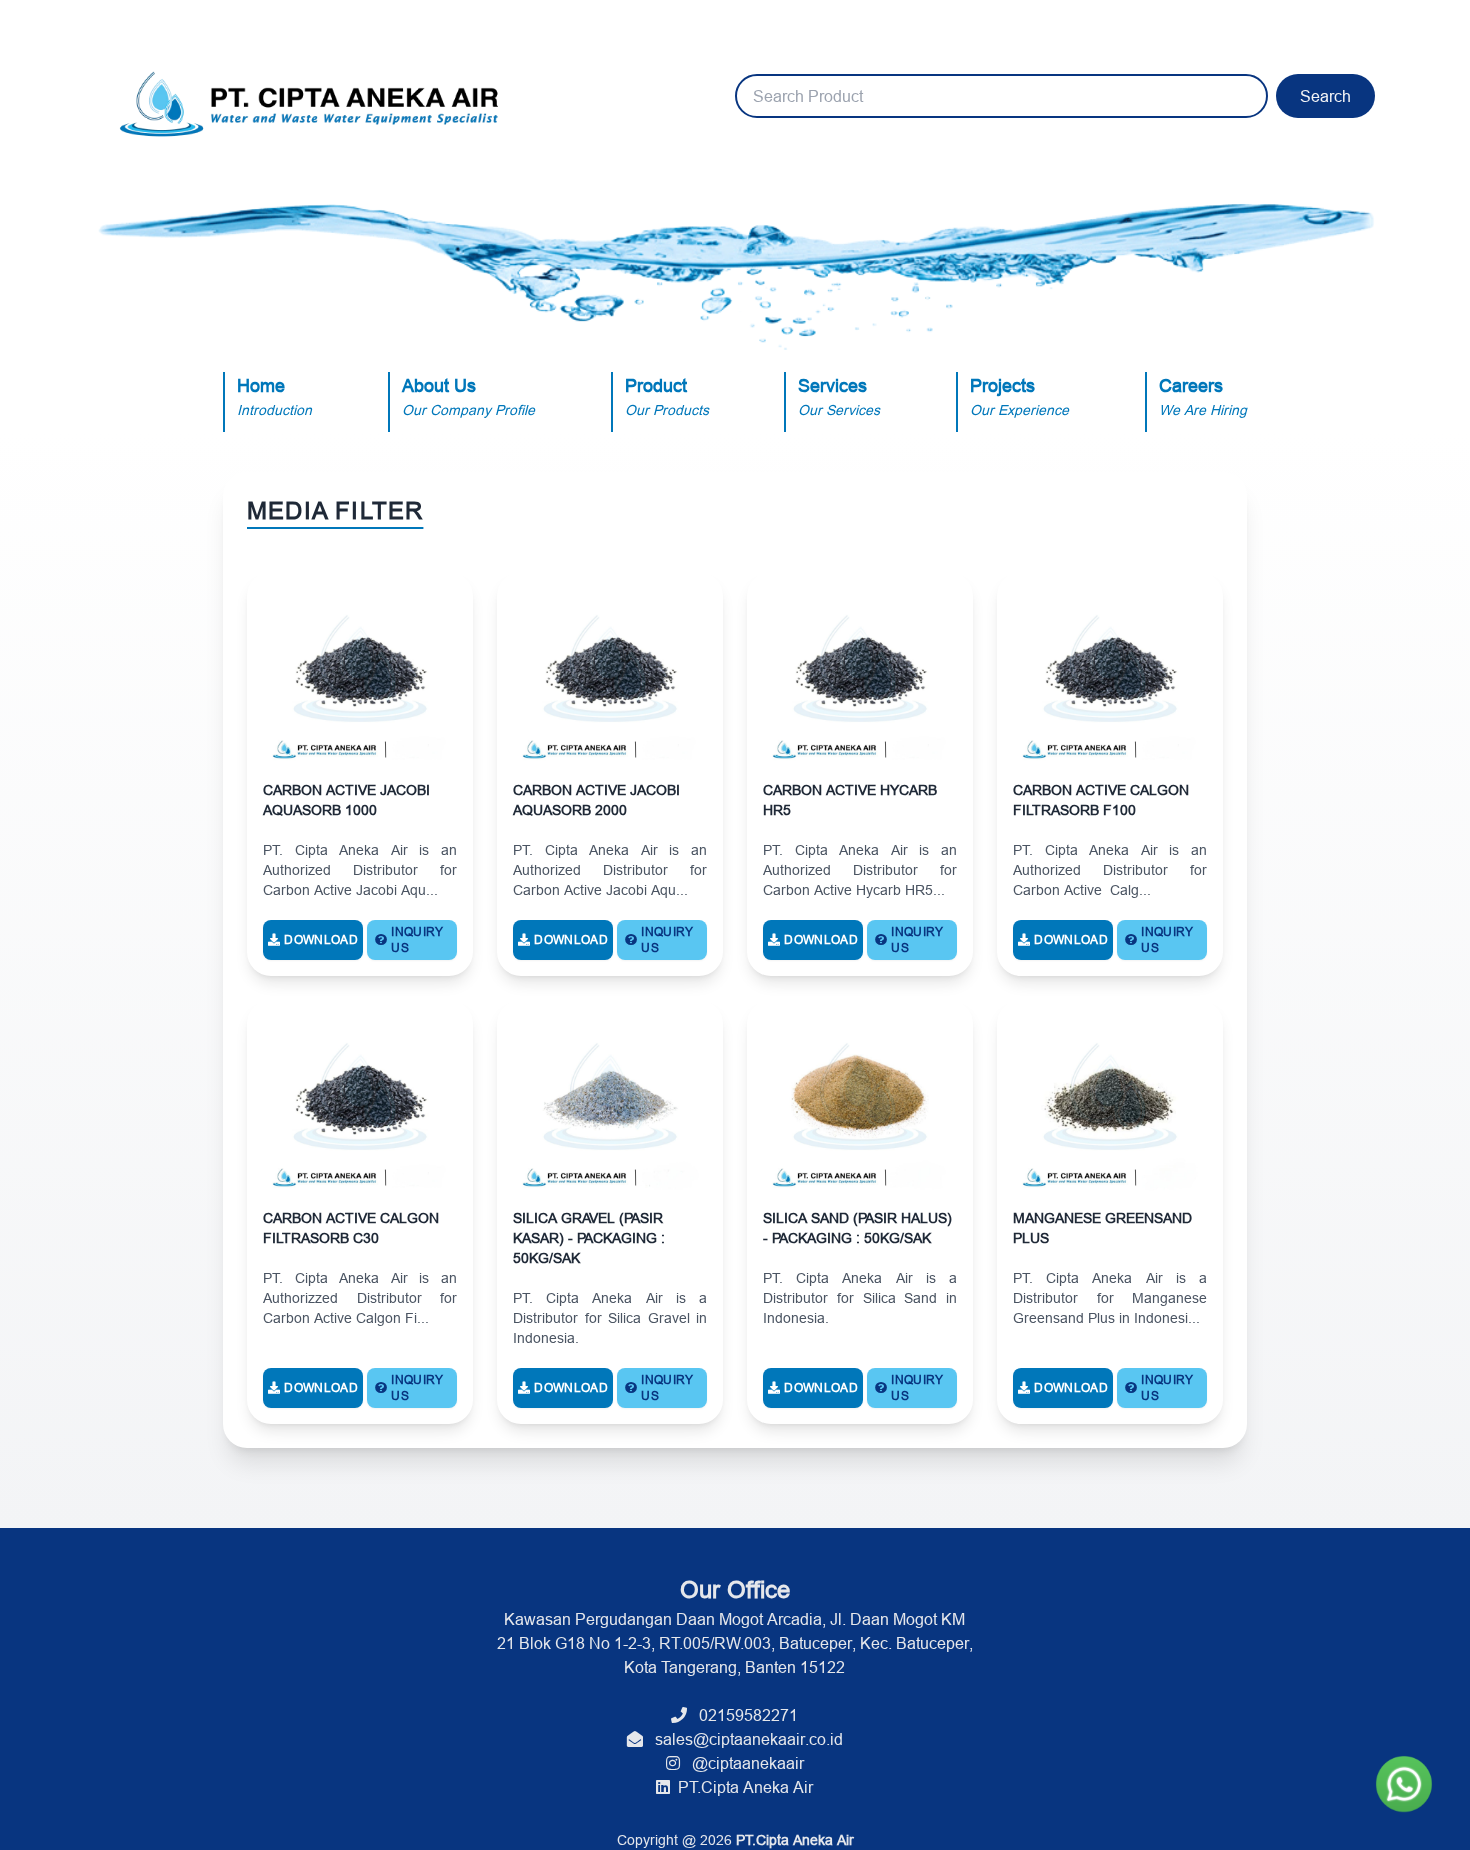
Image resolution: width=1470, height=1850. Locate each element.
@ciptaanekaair (742, 1763)
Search (1325, 96)
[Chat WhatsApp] (1404, 1784)
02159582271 (742, 1715)
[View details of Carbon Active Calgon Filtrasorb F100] (1110, 774)
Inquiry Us (417, 939)
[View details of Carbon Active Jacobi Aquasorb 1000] (360, 774)
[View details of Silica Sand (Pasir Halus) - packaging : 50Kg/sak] (860, 1212)
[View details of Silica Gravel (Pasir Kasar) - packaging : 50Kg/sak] (610, 1212)
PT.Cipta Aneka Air (741, 1787)
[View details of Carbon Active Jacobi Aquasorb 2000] (610, 774)
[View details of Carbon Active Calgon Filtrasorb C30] (360, 1212)
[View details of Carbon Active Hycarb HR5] (860, 774)
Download (320, 939)
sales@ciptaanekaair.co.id (743, 1739)
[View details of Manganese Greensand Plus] (1110, 1212)
